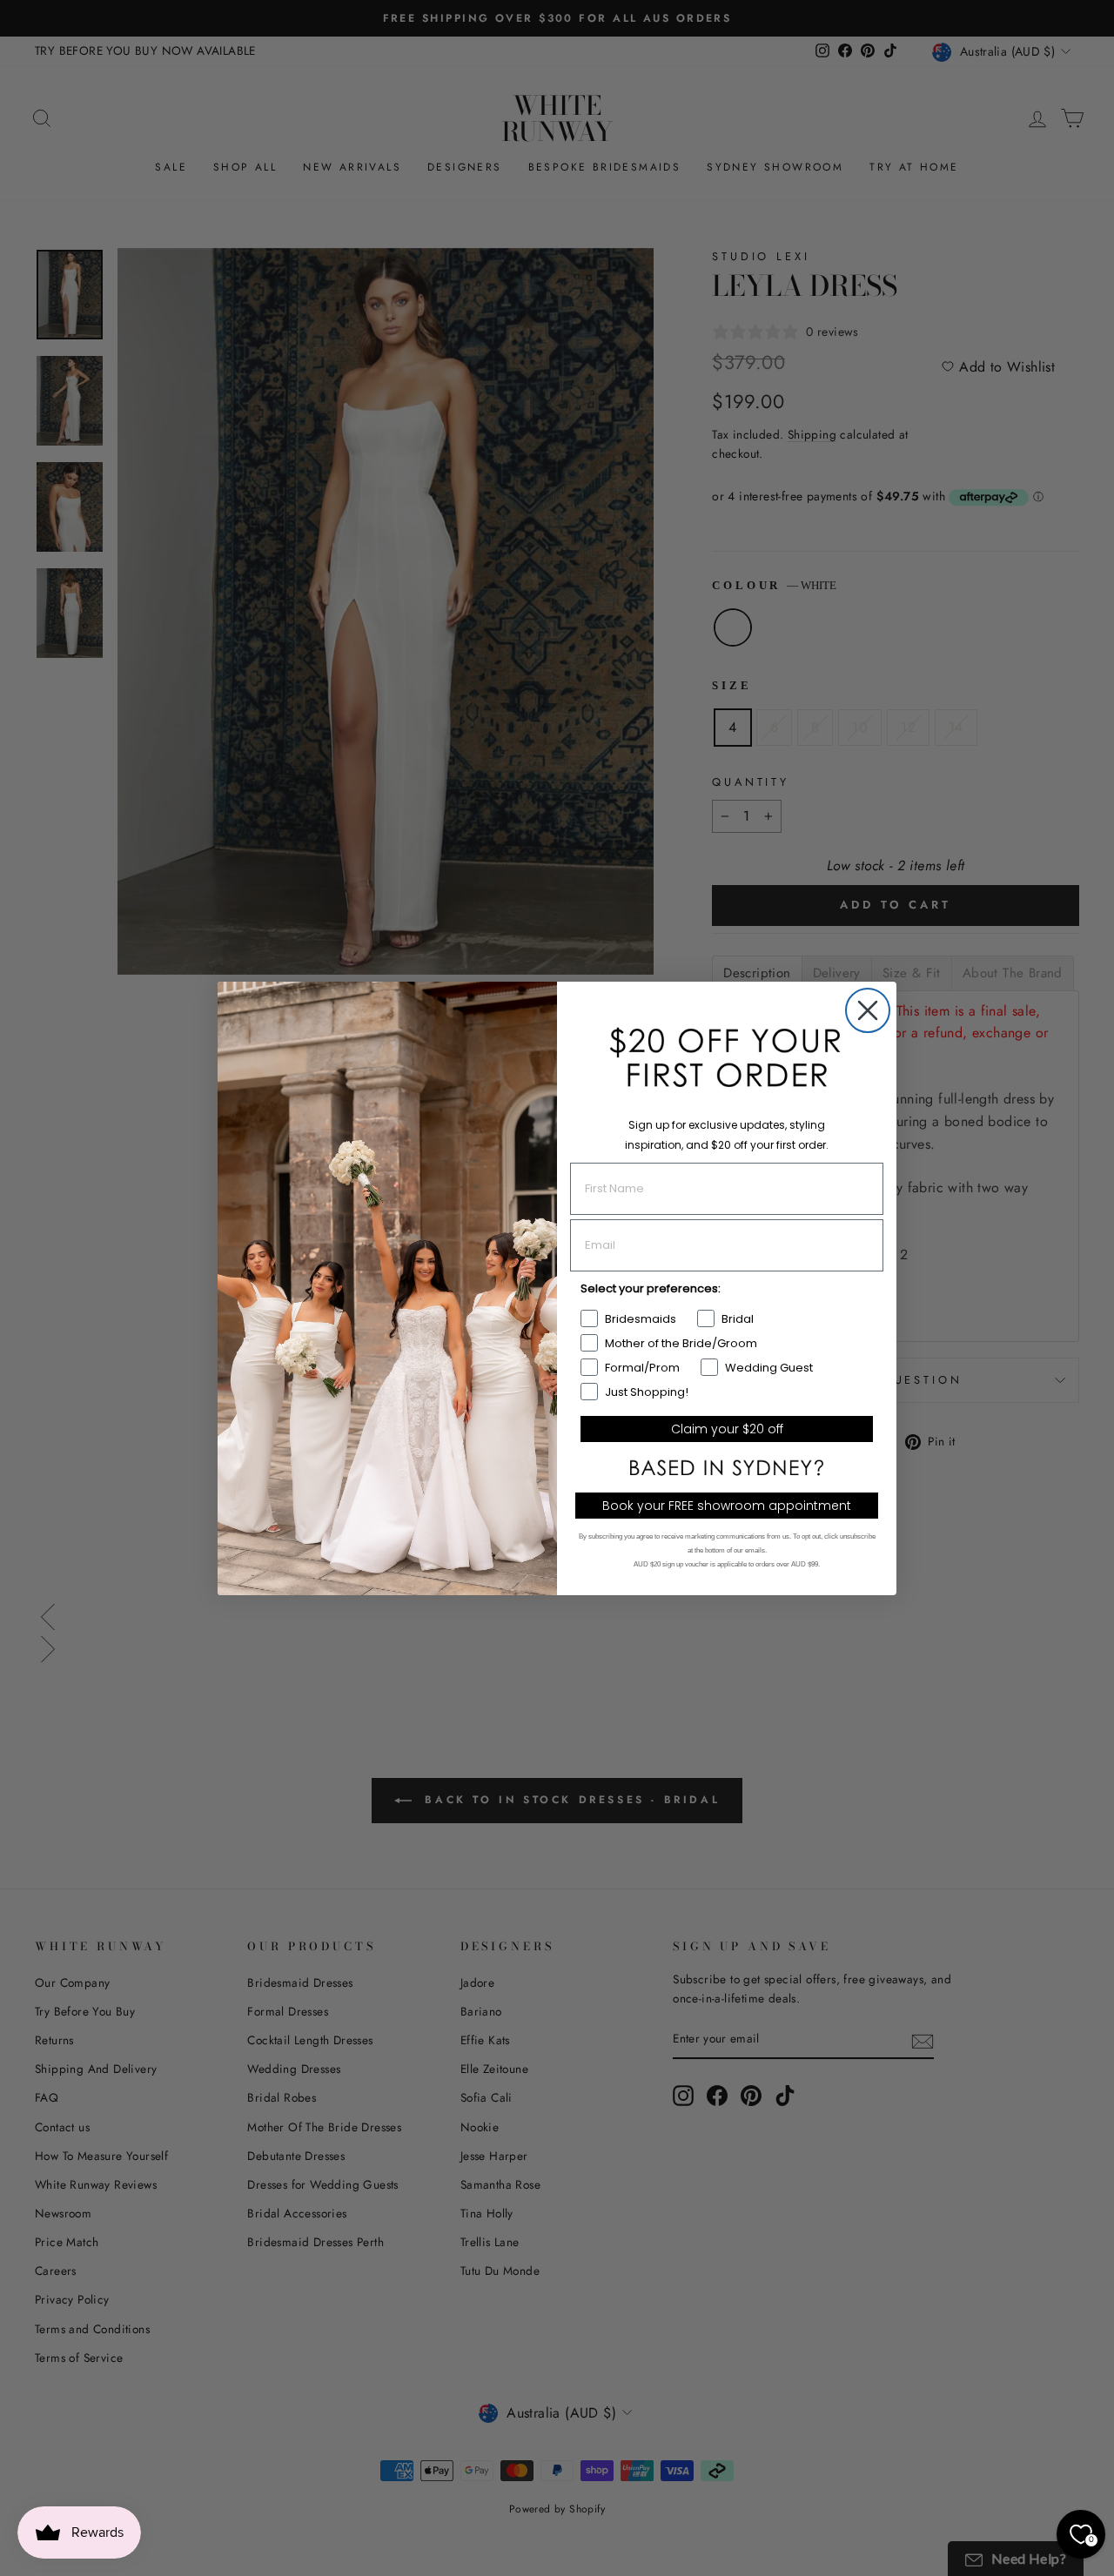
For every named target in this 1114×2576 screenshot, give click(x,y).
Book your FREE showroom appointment (727, 1506)
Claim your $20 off (727, 1429)
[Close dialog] (868, 1010)
